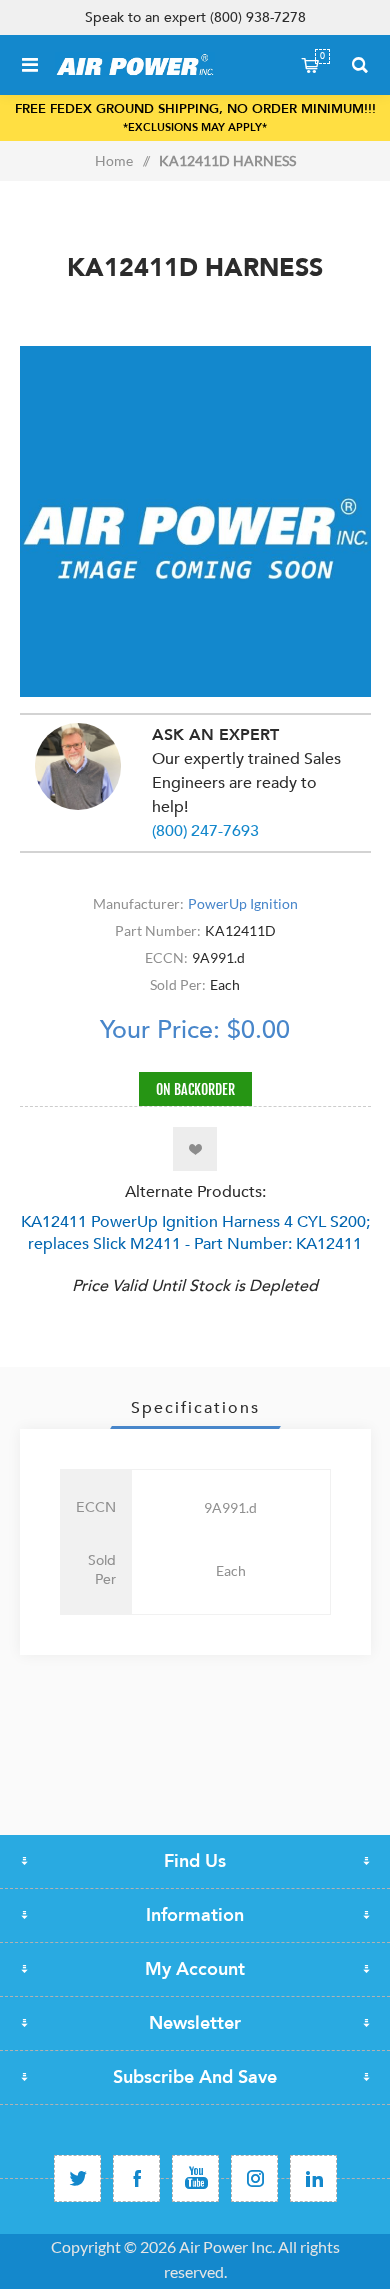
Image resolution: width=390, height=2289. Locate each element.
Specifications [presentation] (195, 1408)
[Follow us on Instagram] (254, 2178)
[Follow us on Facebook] (136, 2178)
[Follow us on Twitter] (77, 2178)
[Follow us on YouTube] (195, 2178)
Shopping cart (322, 56)
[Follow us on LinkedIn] (313, 2178)
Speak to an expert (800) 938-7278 (195, 17)
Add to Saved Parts (195, 1149)
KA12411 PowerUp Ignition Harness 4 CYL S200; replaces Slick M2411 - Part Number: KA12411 (195, 1233)
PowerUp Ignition (243, 903)
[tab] (195, 1408)
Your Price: (160, 1030)
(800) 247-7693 (205, 831)
